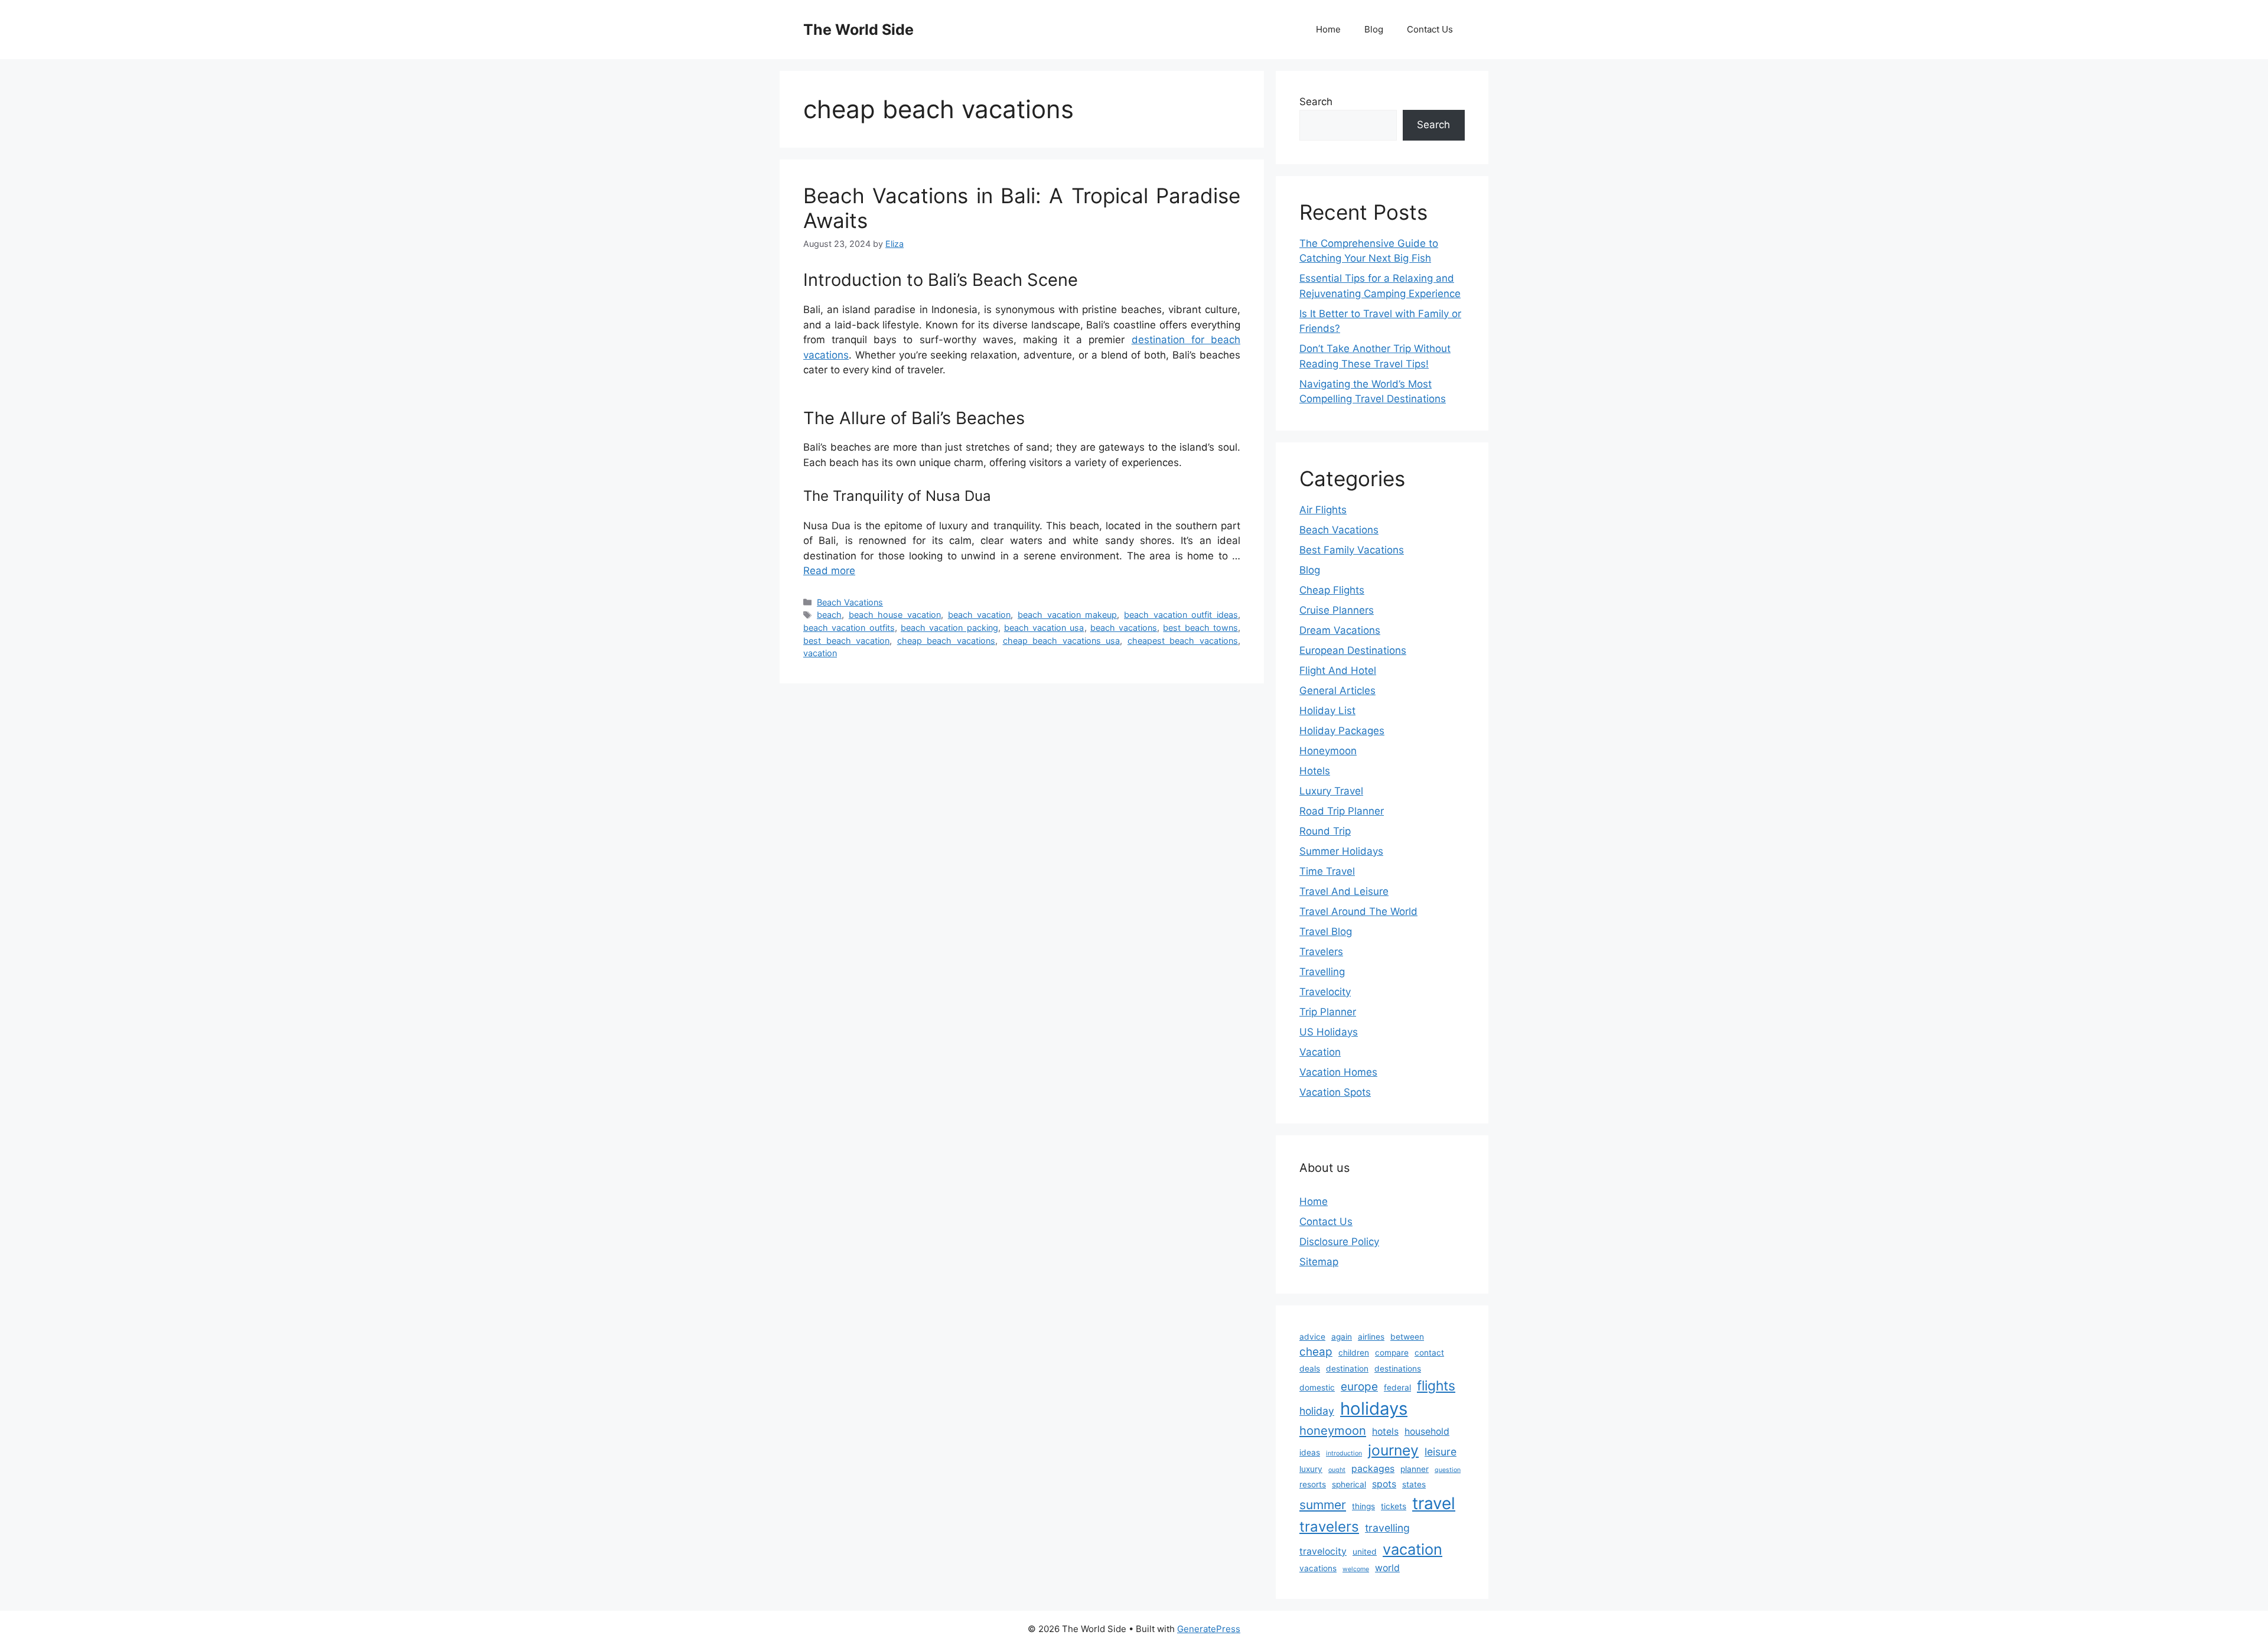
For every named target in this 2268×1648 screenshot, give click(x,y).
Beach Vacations (850, 602)
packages (1373, 1469)
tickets (1394, 1506)
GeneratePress (1209, 1629)
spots (1384, 1484)
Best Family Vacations (1352, 550)
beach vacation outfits (849, 628)
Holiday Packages (1342, 731)
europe (1359, 1387)
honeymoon (1333, 1430)
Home (1328, 29)
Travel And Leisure (1344, 891)
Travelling (1322, 972)
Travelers (1321, 952)
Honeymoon (1328, 751)
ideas (1310, 1452)
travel (1434, 1503)
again (1342, 1337)
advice (1312, 1337)
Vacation (1320, 1052)
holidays (1374, 1408)
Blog (1374, 29)
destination (1347, 1369)
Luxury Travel (1331, 791)
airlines (1371, 1337)
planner (1415, 1469)
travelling (1387, 1528)
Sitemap (1319, 1262)
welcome (1356, 1569)
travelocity (1323, 1551)
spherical (1349, 1484)
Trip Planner (1328, 1012)
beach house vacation (895, 615)
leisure (1441, 1452)
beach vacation (980, 615)
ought (1337, 1470)
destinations (1398, 1369)
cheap (1316, 1352)
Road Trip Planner (1342, 811)
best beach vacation (846, 641)
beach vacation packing (949, 628)
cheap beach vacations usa (1062, 641)
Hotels (1315, 771)
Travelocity (1325, 992)
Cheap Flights (1332, 590)
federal (1397, 1388)
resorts (1313, 1484)
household (1427, 1432)
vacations (1318, 1568)
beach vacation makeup (1067, 615)
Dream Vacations (1340, 630)
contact (1429, 1353)
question (1448, 1470)
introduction (1344, 1453)
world (1387, 1568)
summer (1323, 1505)
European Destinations (1353, 650)
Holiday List (1327, 711)
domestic (1317, 1388)
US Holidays (1329, 1032)
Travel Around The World (1358, 911)
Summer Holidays (1341, 851)
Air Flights (1323, 510)
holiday (1317, 1411)
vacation (820, 653)
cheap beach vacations (946, 641)
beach (829, 615)
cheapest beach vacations (1183, 641)
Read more (829, 571)
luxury (1311, 1469)
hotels (1385, 1432)
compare (1392, 1353)
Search (1316, 102)
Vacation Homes (1338, 1072)
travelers (1329, 1527)
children (1354, 1353)
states (1414, 1484)
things (1363, 1506)
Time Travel (1327, 871)
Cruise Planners (1337, 610)
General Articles (1337, 691)
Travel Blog (1326, 932)
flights (1436, 1385)
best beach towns (1200, 628)
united (1365, 1552)
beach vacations (1124, 628)
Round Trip (1325, 831)
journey (1393, 1450)
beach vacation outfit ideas (1181, 615)
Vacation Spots (1335, 1092)
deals (1310, 1369)
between (1407, 1337)
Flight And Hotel (1338, 670)
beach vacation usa (1044, 628)
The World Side (858, 30)
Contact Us (1430, 29)
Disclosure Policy (1339, 1242)
